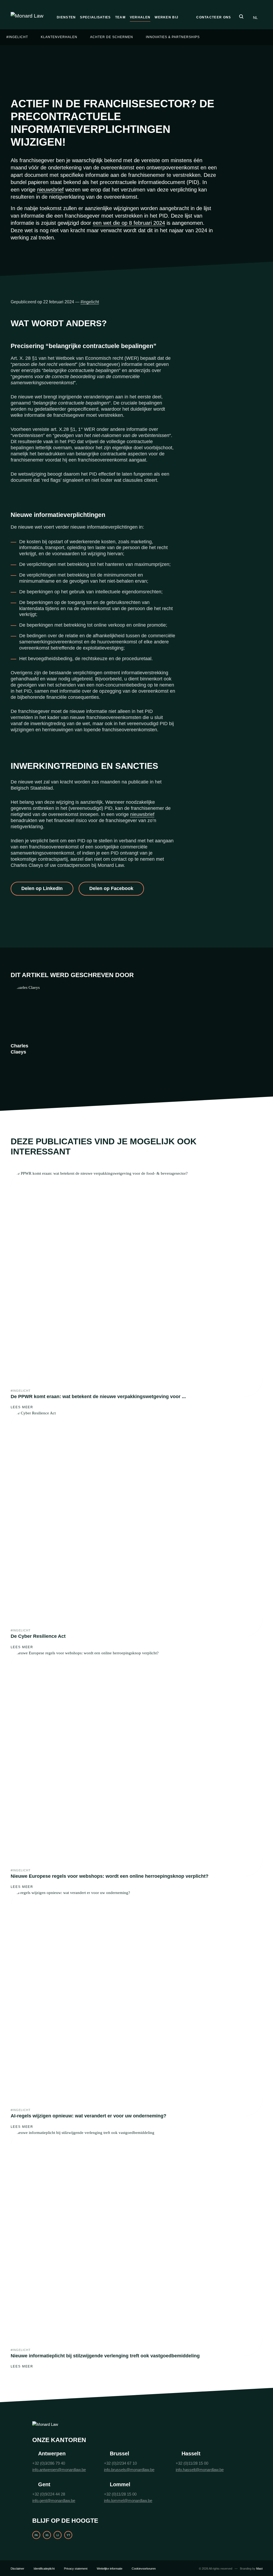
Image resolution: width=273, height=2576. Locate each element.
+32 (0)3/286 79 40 (49, 2463)
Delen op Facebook (111, 888)
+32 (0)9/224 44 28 (49, 2494)
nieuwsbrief (50, 190)
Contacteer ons (214, 17)
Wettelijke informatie (110, 2569)
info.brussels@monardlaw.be (129, 2470)
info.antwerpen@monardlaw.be (59, 2470)
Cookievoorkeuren (144, 2569)
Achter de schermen (112, 37)
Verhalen (140, 17)
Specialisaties (95, 17)
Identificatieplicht (44, 2569)
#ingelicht (17, 37)
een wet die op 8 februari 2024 (129, 223)
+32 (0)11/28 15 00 (192, 2463)
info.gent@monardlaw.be (54, 2501)
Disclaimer (17, 2569)
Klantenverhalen (59, 37)
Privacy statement (76, 2569)
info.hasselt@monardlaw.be (200, 2470)
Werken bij (166, 17)
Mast (259, 2569)
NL (255, 18)
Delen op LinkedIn (42, 888)
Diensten (66, 17)
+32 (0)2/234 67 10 (120, 2463)
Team (120, 17)
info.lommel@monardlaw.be (128, 2501)
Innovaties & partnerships (173, 37)
